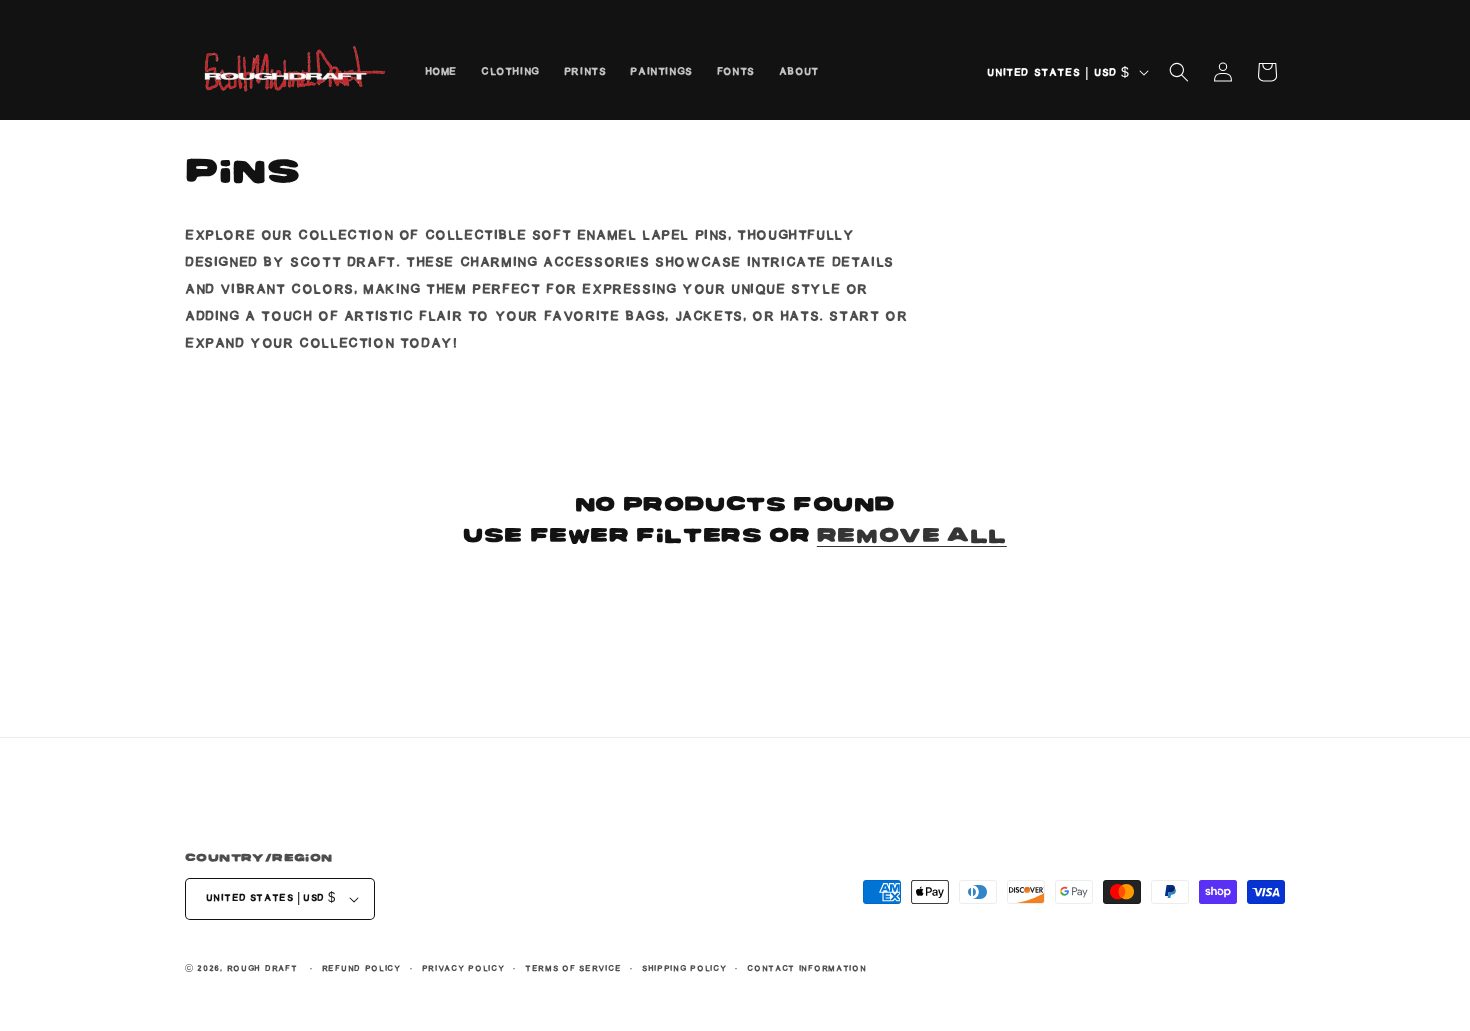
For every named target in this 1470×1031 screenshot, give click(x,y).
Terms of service (573, 968)
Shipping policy (684, 968)
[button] (1179, 72)
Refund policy (361, 968)
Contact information (806, 968)
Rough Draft (262, 968)
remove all (912, 535)
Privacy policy (463, 968)
